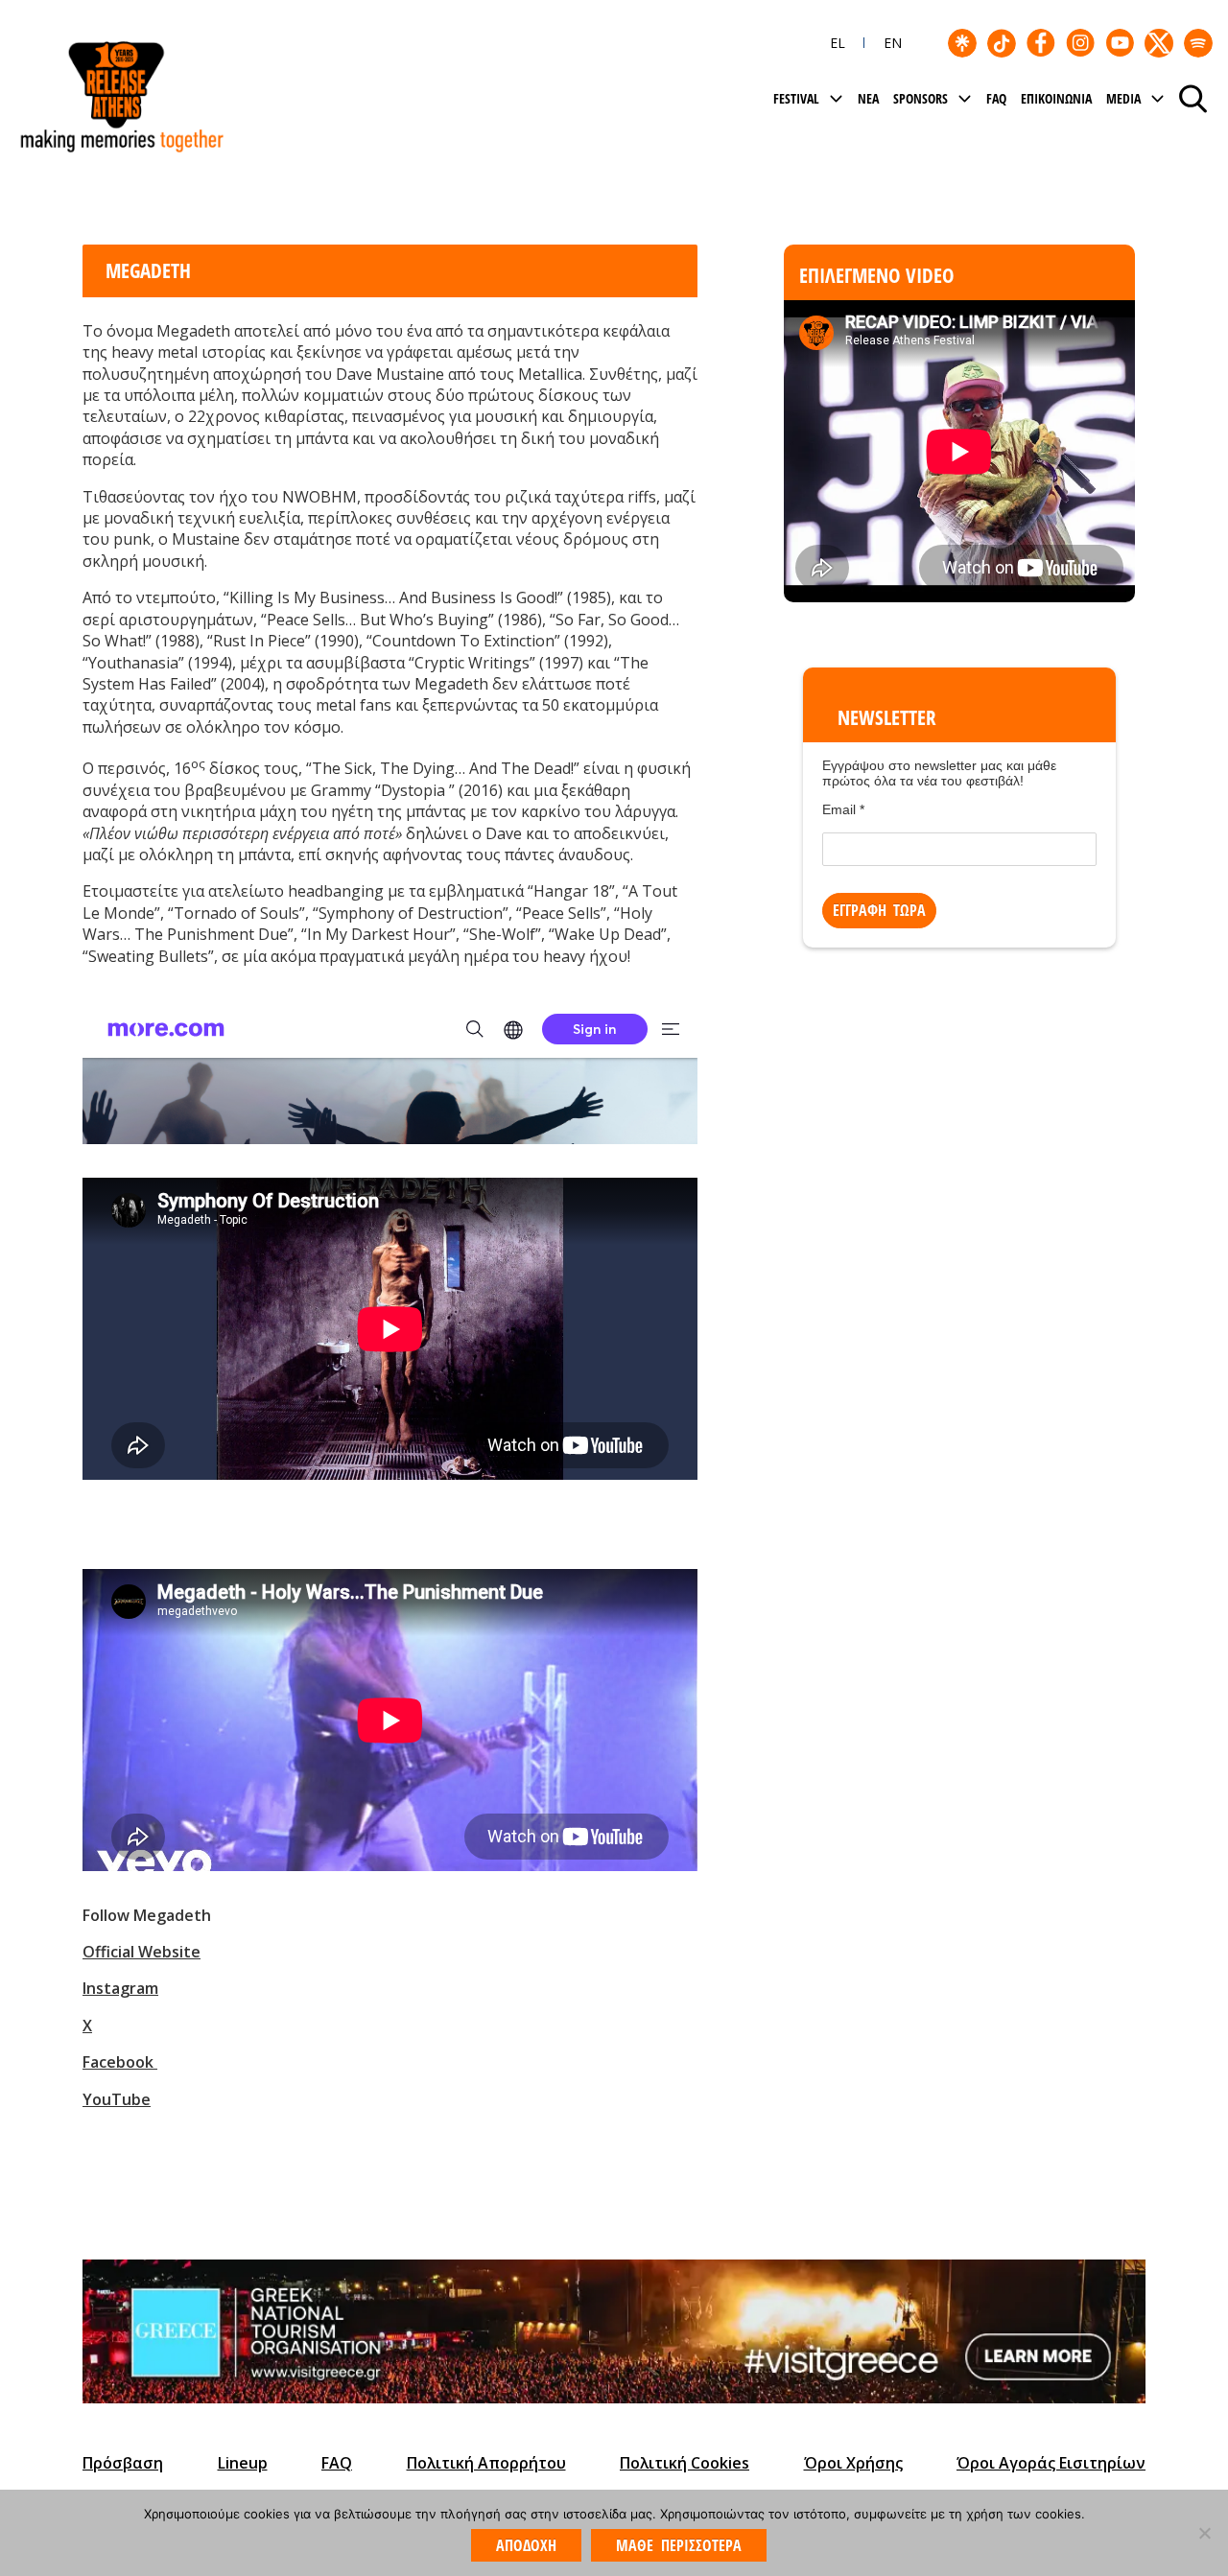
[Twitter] (1159, 43)
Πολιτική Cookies (685, 2463)
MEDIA (1123, 98)
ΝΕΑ (868, 98)
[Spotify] (1198, 43)
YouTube (117, 2099)
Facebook (118, 2062)
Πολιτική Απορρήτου (486, 2463)
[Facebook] (1041, 43)
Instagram (120, 1988)
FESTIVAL (796, 98)
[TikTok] (1002, 43)
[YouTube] (1120, 43)
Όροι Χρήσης (853, 2463)
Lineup (243, 2463)
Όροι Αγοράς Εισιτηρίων (1051, 2463)
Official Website (142, 1952)
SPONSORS (921, 98)
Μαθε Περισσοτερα (678, 2545)
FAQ (996, 98)
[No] (1204, 2533)
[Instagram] (1080, 43)
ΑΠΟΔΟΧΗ (526, 2545)
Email (843, 809)
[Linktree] (962, 43)
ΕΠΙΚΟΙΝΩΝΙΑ (1056, 98)
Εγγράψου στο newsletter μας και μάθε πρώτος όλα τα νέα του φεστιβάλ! (939, 773)
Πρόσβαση (123, 2463)
